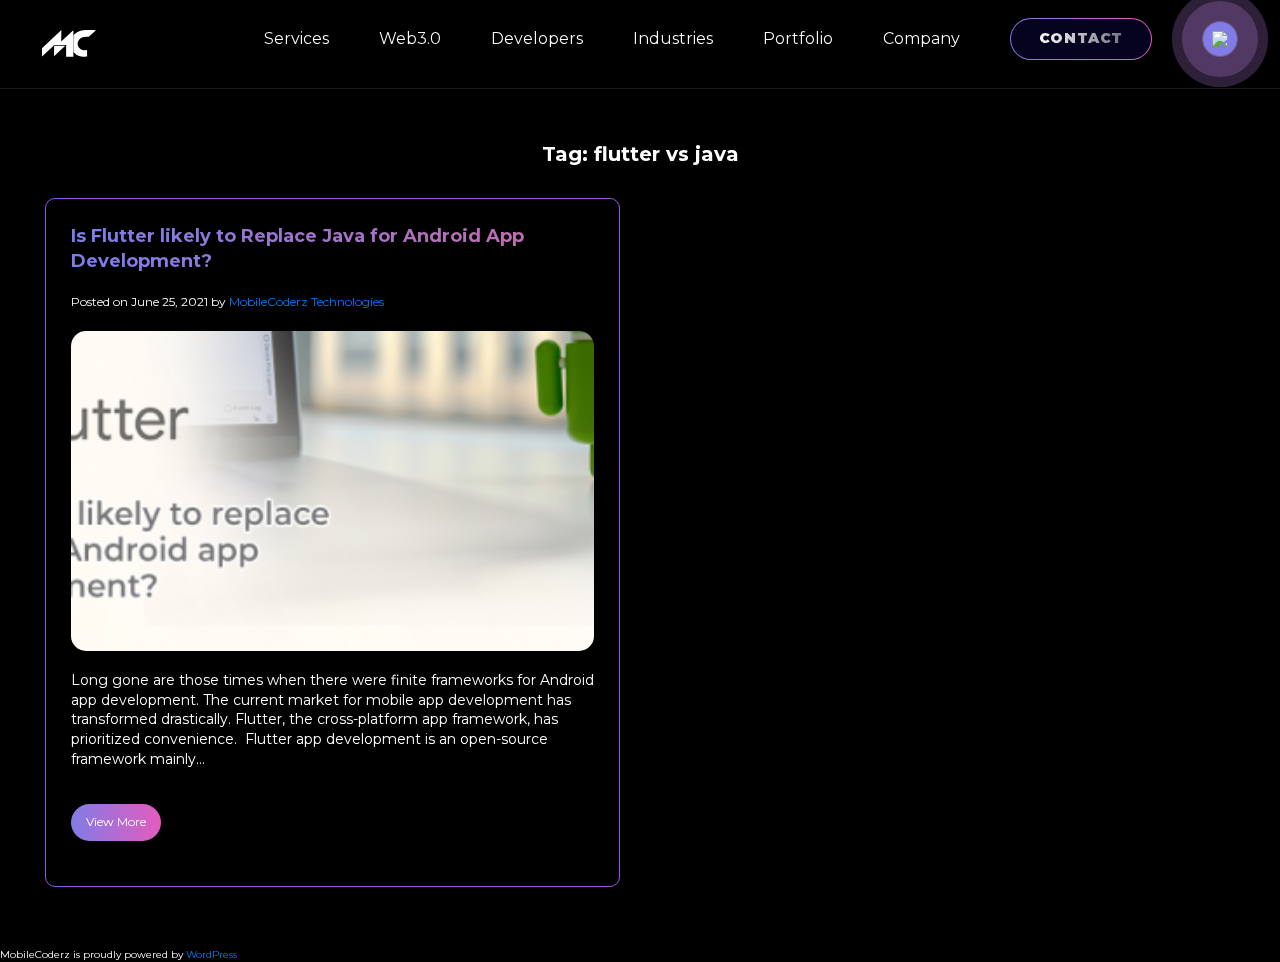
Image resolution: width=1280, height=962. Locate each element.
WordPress (211, 954)
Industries (673, 38)
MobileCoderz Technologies (306, 301)
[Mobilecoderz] (72, 43)
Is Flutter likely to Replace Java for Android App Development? (297, 248)
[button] (1220, 39)
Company (921, 38)
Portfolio (798, 38)
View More (116, 821)
